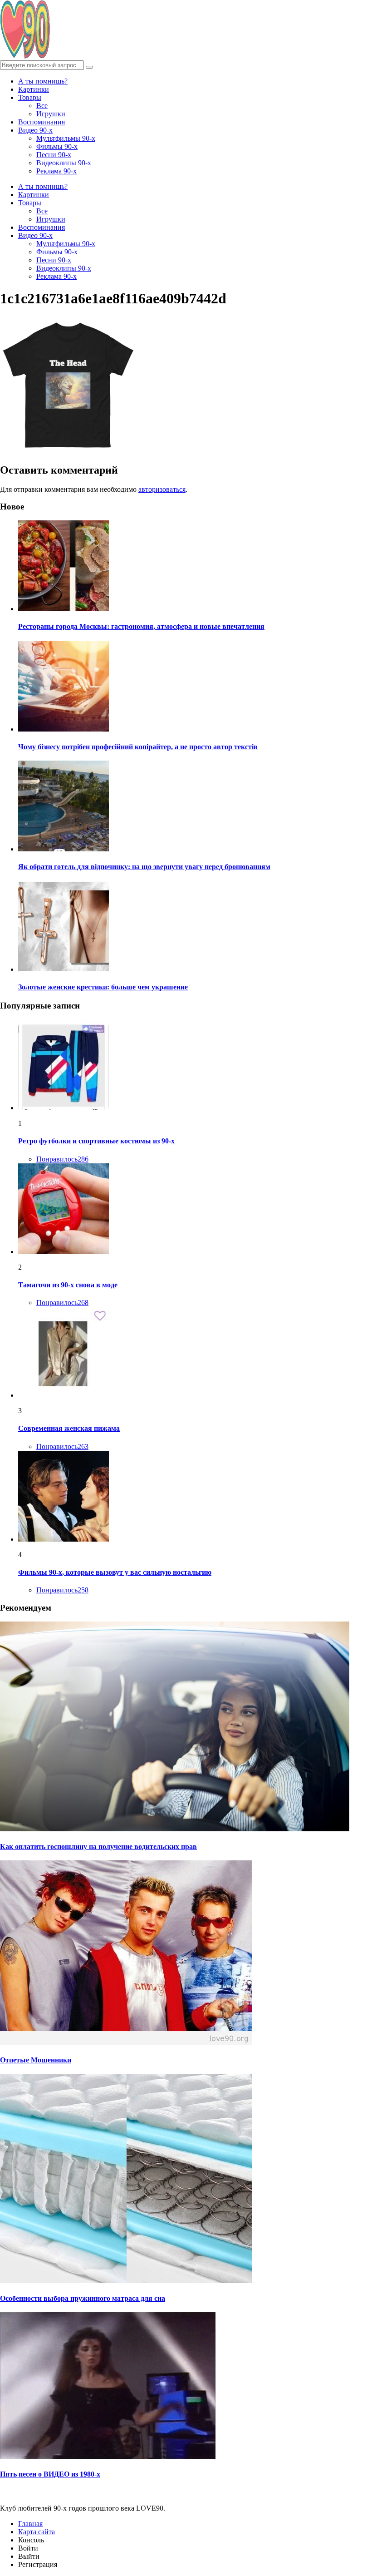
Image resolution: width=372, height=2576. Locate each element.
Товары (30, 97)
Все (42, 106)
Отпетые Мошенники (36, 2060)
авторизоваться (162, 489)
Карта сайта (37, 2532)
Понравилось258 (62, 1590)
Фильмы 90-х (57, 146)
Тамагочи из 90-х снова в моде (68, 1285)
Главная (30, 2524)
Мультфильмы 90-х (66, 138)
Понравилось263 (62, 1446)
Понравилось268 (62, 1303)
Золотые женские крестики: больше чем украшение (103, 987)
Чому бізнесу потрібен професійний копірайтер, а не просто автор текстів (138, 747)
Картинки (34, 89)
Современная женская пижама (69, 1428)
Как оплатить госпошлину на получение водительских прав (98, 1847)
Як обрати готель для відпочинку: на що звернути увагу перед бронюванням (144, 867)
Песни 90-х (54, 155)
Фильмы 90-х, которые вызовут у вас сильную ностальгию (115, 1572)
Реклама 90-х (56, 171)
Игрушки (51, 114)
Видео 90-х (35, 130)
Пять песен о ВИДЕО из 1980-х (50, 2474)
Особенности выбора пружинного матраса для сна (83, 2298)
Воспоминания (42, 122)
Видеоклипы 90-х (64, 163)
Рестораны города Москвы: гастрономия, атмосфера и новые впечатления (141, 626)
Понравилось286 (62, 1159)
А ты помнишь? (43, 81)
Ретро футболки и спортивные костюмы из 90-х (96, 1141)
